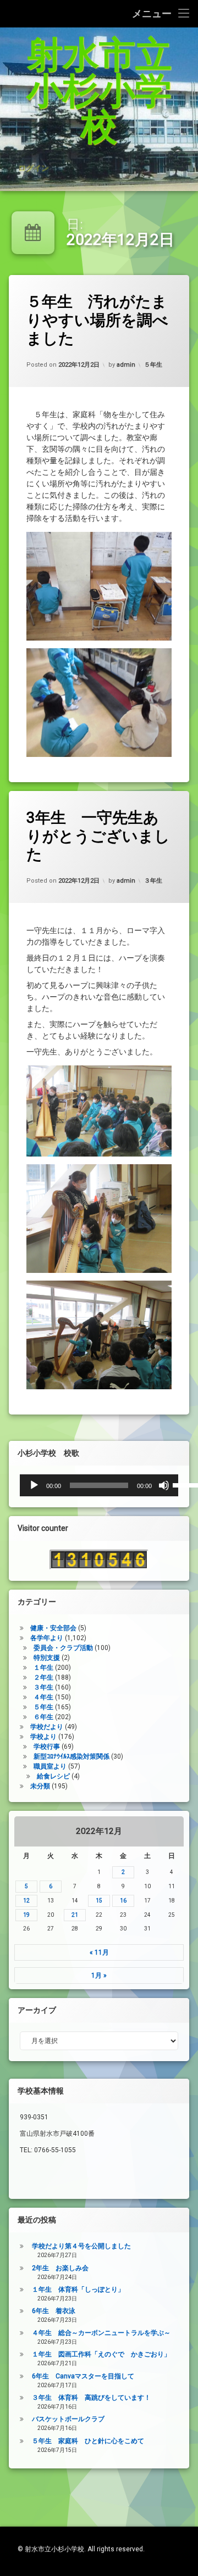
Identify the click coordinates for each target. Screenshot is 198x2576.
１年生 (43, 1668)
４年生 (43, 1697)
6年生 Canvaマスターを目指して (83, 2376)
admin (126, 365)
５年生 (153, 365)
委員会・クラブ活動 (63, 1648)
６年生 (43, 1717)
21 (75, 1915)
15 (99, 1901)
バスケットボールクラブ (68, 2419)
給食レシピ (53, 1776)
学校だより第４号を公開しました (81, 2246)
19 (26, 1915)
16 (123, 1901)
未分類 (40, 1786)
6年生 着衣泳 (54, 2311)
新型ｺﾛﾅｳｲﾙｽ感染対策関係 (71, 1756)
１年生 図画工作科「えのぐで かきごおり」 (101, 2354)
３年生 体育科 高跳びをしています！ (91, 2398)
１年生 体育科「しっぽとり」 (78, 2289)
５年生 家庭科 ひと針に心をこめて (88, 2441)
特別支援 (47, 1658)
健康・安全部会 (53, 1628)
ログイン (33, 167)
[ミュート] (164, 1485)
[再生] (34, 1485)
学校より (43, 1737)
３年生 (153, 881)
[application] (99, 1485)
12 (26, 1901)
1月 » (99, 1976)
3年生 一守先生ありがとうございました (98, 836)
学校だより (47, 1727)
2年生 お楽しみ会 (60, 2268)
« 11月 (99, 1952)
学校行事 (47, 1747)
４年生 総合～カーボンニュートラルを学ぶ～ (101, 2333)
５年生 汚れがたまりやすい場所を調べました (97, 320)
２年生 (43, 1677)
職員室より (50, 1766)
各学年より (47, 1638)
